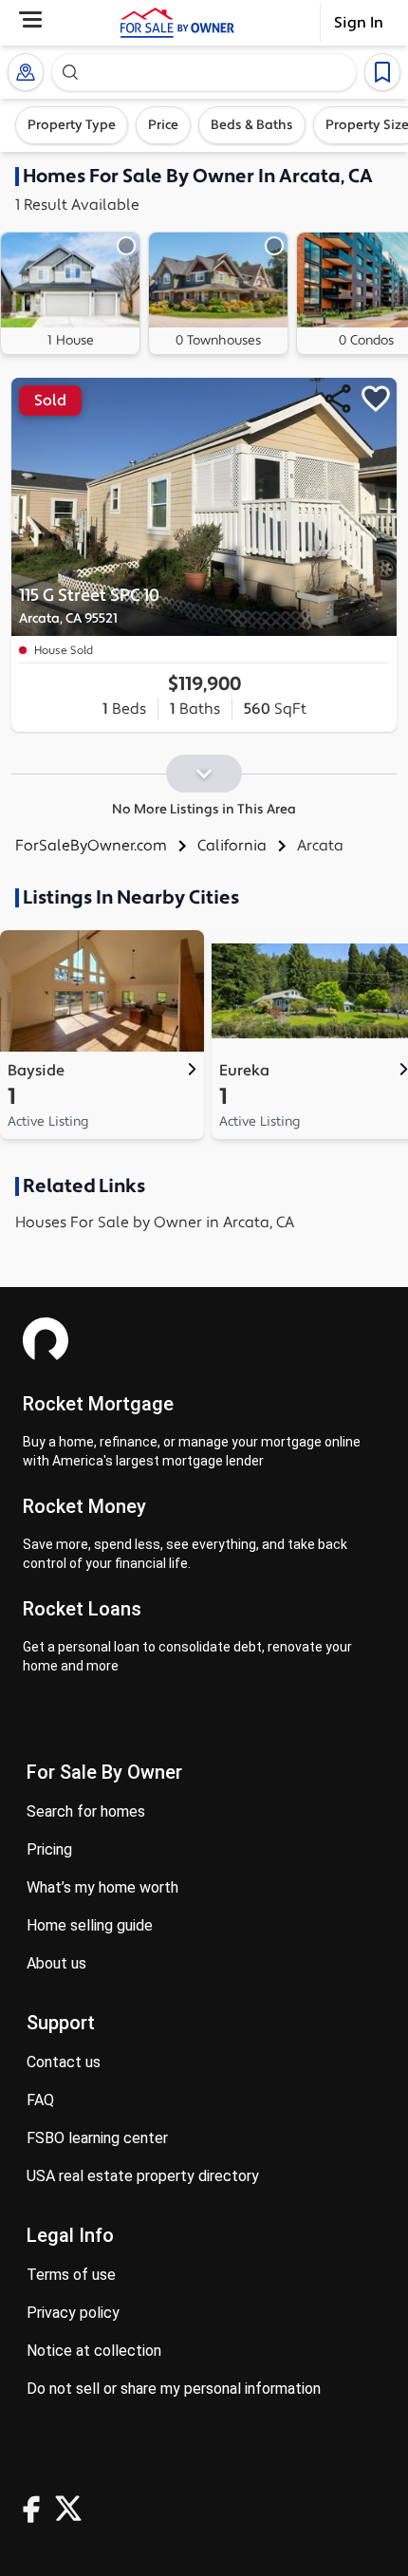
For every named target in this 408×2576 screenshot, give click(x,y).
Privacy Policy (73, 2313)
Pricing (49, 1849)
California (232, 846)
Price (163, 125)
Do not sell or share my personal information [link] (174, 2389)
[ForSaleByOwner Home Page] (177, 23)
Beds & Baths (252, 125)
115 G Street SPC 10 (89, 606)
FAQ (40, 2100)
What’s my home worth (102, 1887)
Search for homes (86, 1811)
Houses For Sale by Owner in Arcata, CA (155, 1223)
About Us (56, 1963)
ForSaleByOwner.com (91, 846)
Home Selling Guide (90, 1925)
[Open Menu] (30, 19)
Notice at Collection (94, 2351)
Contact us (64, 2062)
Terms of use (71, 2275)
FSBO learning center (97, 2138)
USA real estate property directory (143, 2176)
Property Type (72, 125)
